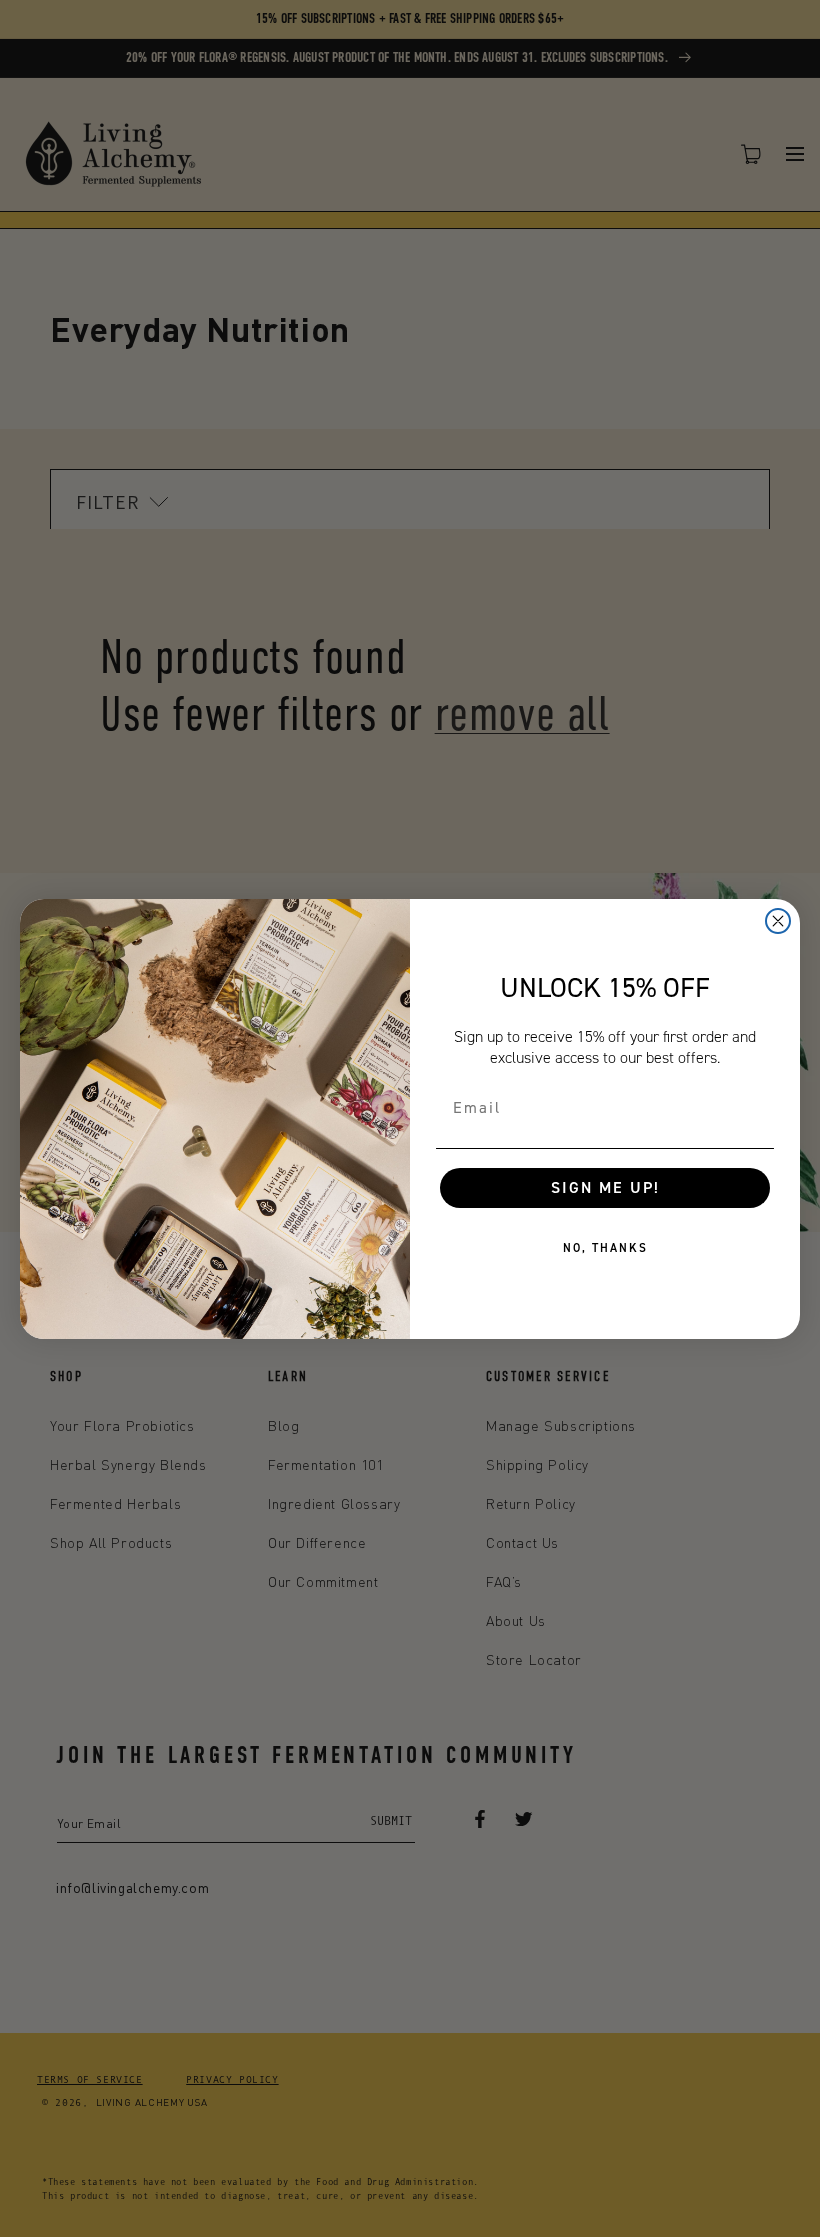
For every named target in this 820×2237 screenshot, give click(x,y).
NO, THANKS (605, 1248)
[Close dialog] (778, 921)
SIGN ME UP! (605, 1187)
